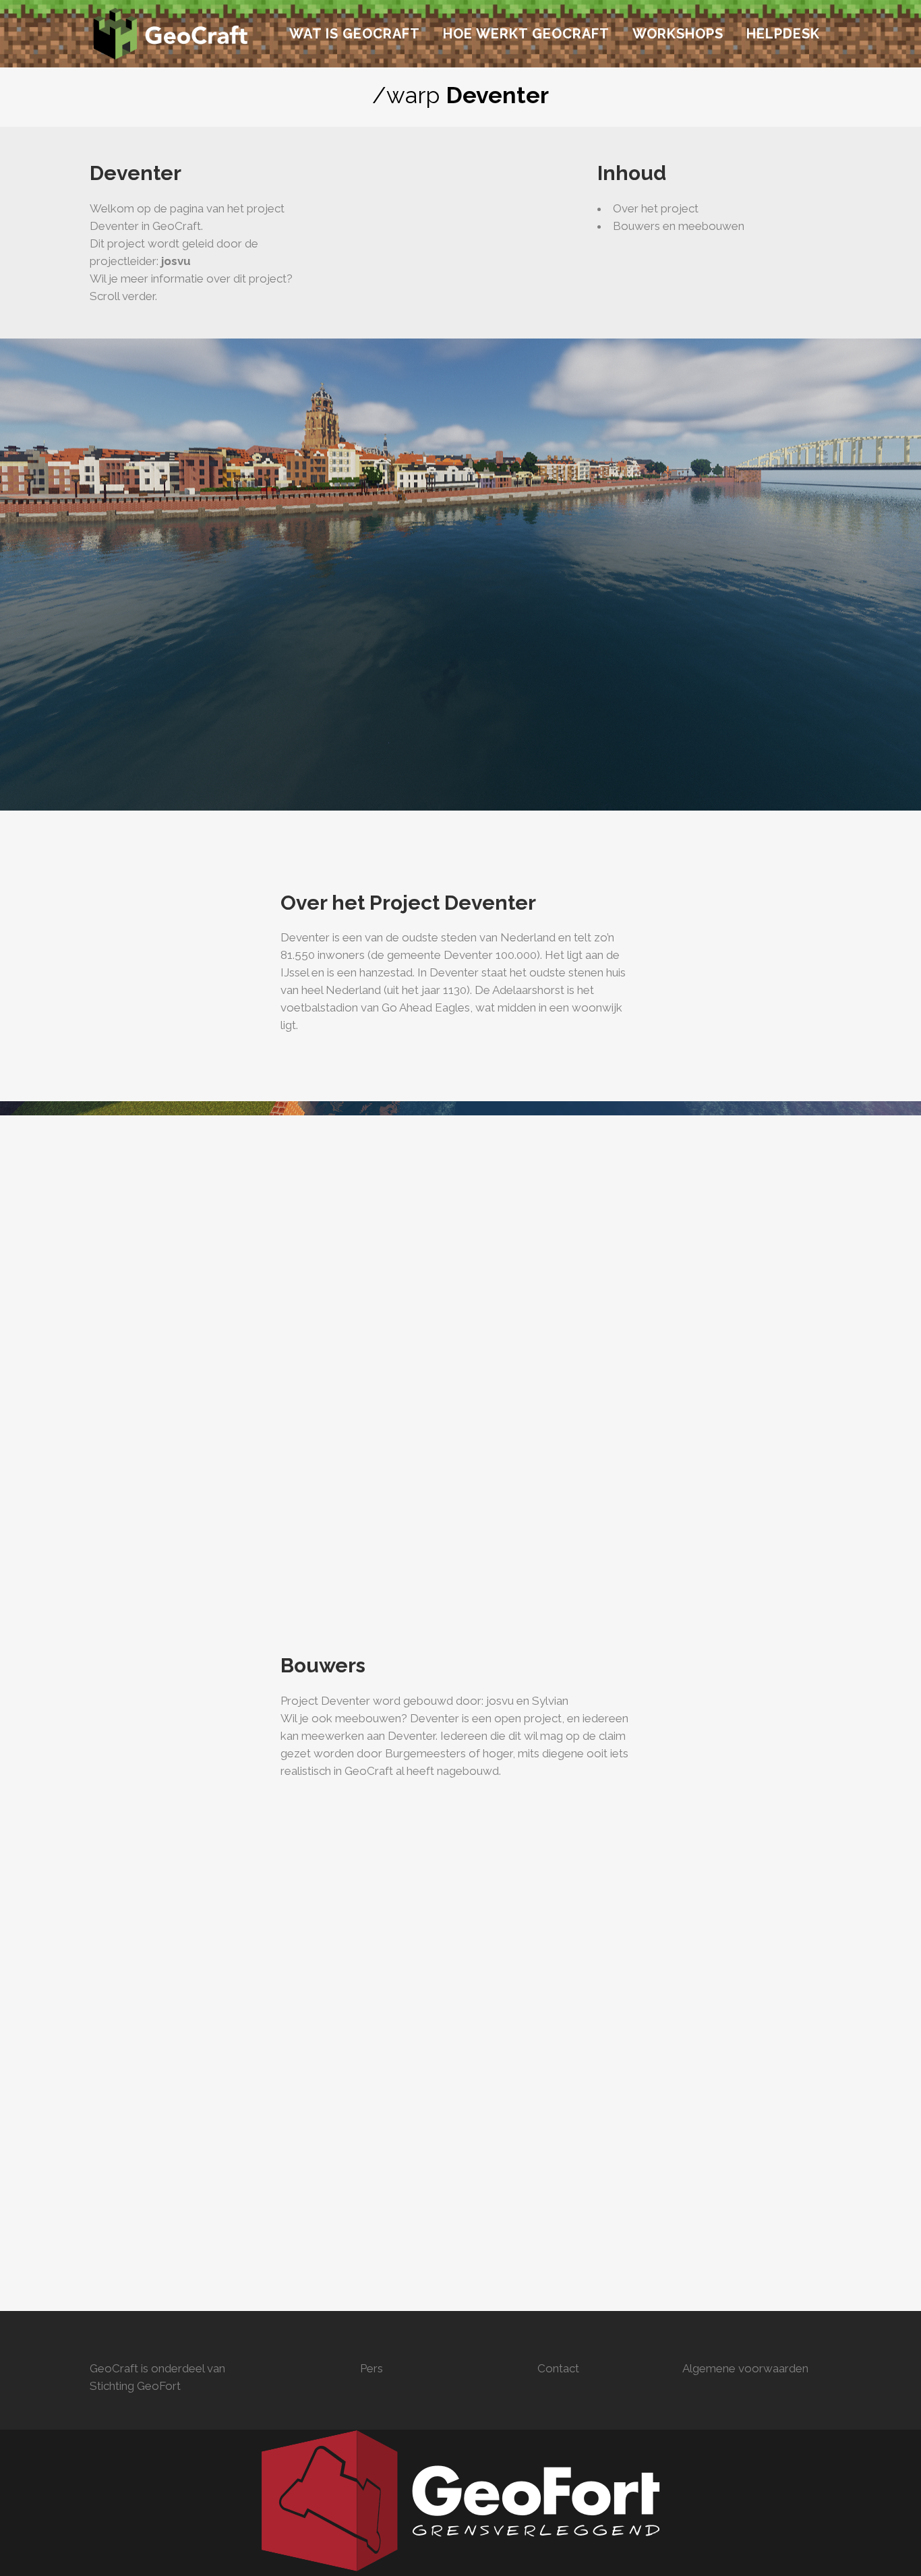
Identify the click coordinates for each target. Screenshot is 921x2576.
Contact (558, 2368)
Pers (372, 2368)
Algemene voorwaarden (745, 2368)
